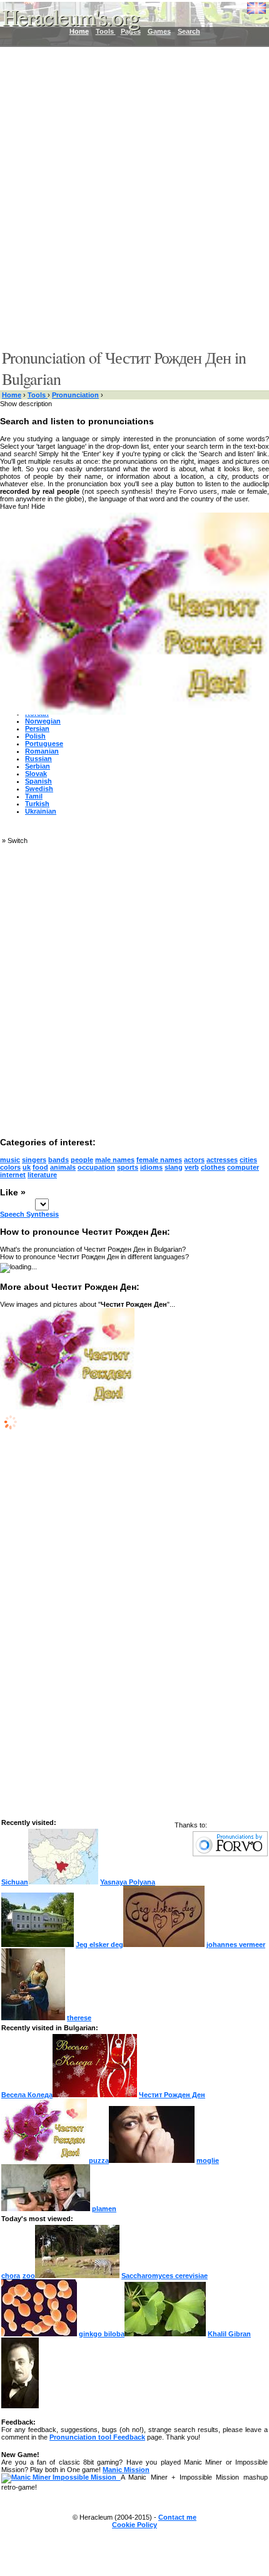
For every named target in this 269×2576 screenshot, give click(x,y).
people (82, 1160)
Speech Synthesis (29, 1214)
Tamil (34, 796)
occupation (96, 1167)
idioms (151, 1167)
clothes (213, 1167)
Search (189, 31)
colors (10, 1167)
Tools (38, 395)
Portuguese (44, 744)
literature (42, 1175)
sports (128, 1167)
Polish (35, 736)
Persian (37, 728)
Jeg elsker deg (99, 1945)
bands (58, 1160)
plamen (104, 2209)
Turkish (37, 804)
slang (174, 1167)
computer (243, 1167)
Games (159, 31)
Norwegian (43, 721)
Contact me (177, 2517)
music (10, 1160)
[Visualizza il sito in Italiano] (247, 13)
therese (79, 2018)
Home (12, 395)
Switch (18, 841)
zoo (29, 2276)
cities (248, 1160)
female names (159, 1160)
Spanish (38, 781)
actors (194, 1160)
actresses (222, 1160)
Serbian (38, 766)
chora (11, 2276)
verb (192, 1167)
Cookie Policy (134, 2525)
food (40, 1167)
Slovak (36, 774)
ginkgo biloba (102, 2334)
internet (13, 1175)
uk (27, 1167)
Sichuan (15, 1882)
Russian (38, 759)
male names (115, 1160)
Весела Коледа (27, 2095)
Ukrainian (41, 811)
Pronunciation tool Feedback (97, 2437)
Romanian (42, 751)
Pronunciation (75, 395)
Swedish (39, 789)
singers (34, 1160)
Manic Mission (126, 2470)
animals (63, 1167)
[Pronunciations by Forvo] (230, 1854)
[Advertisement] (134, 197)
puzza (99, 2160)
